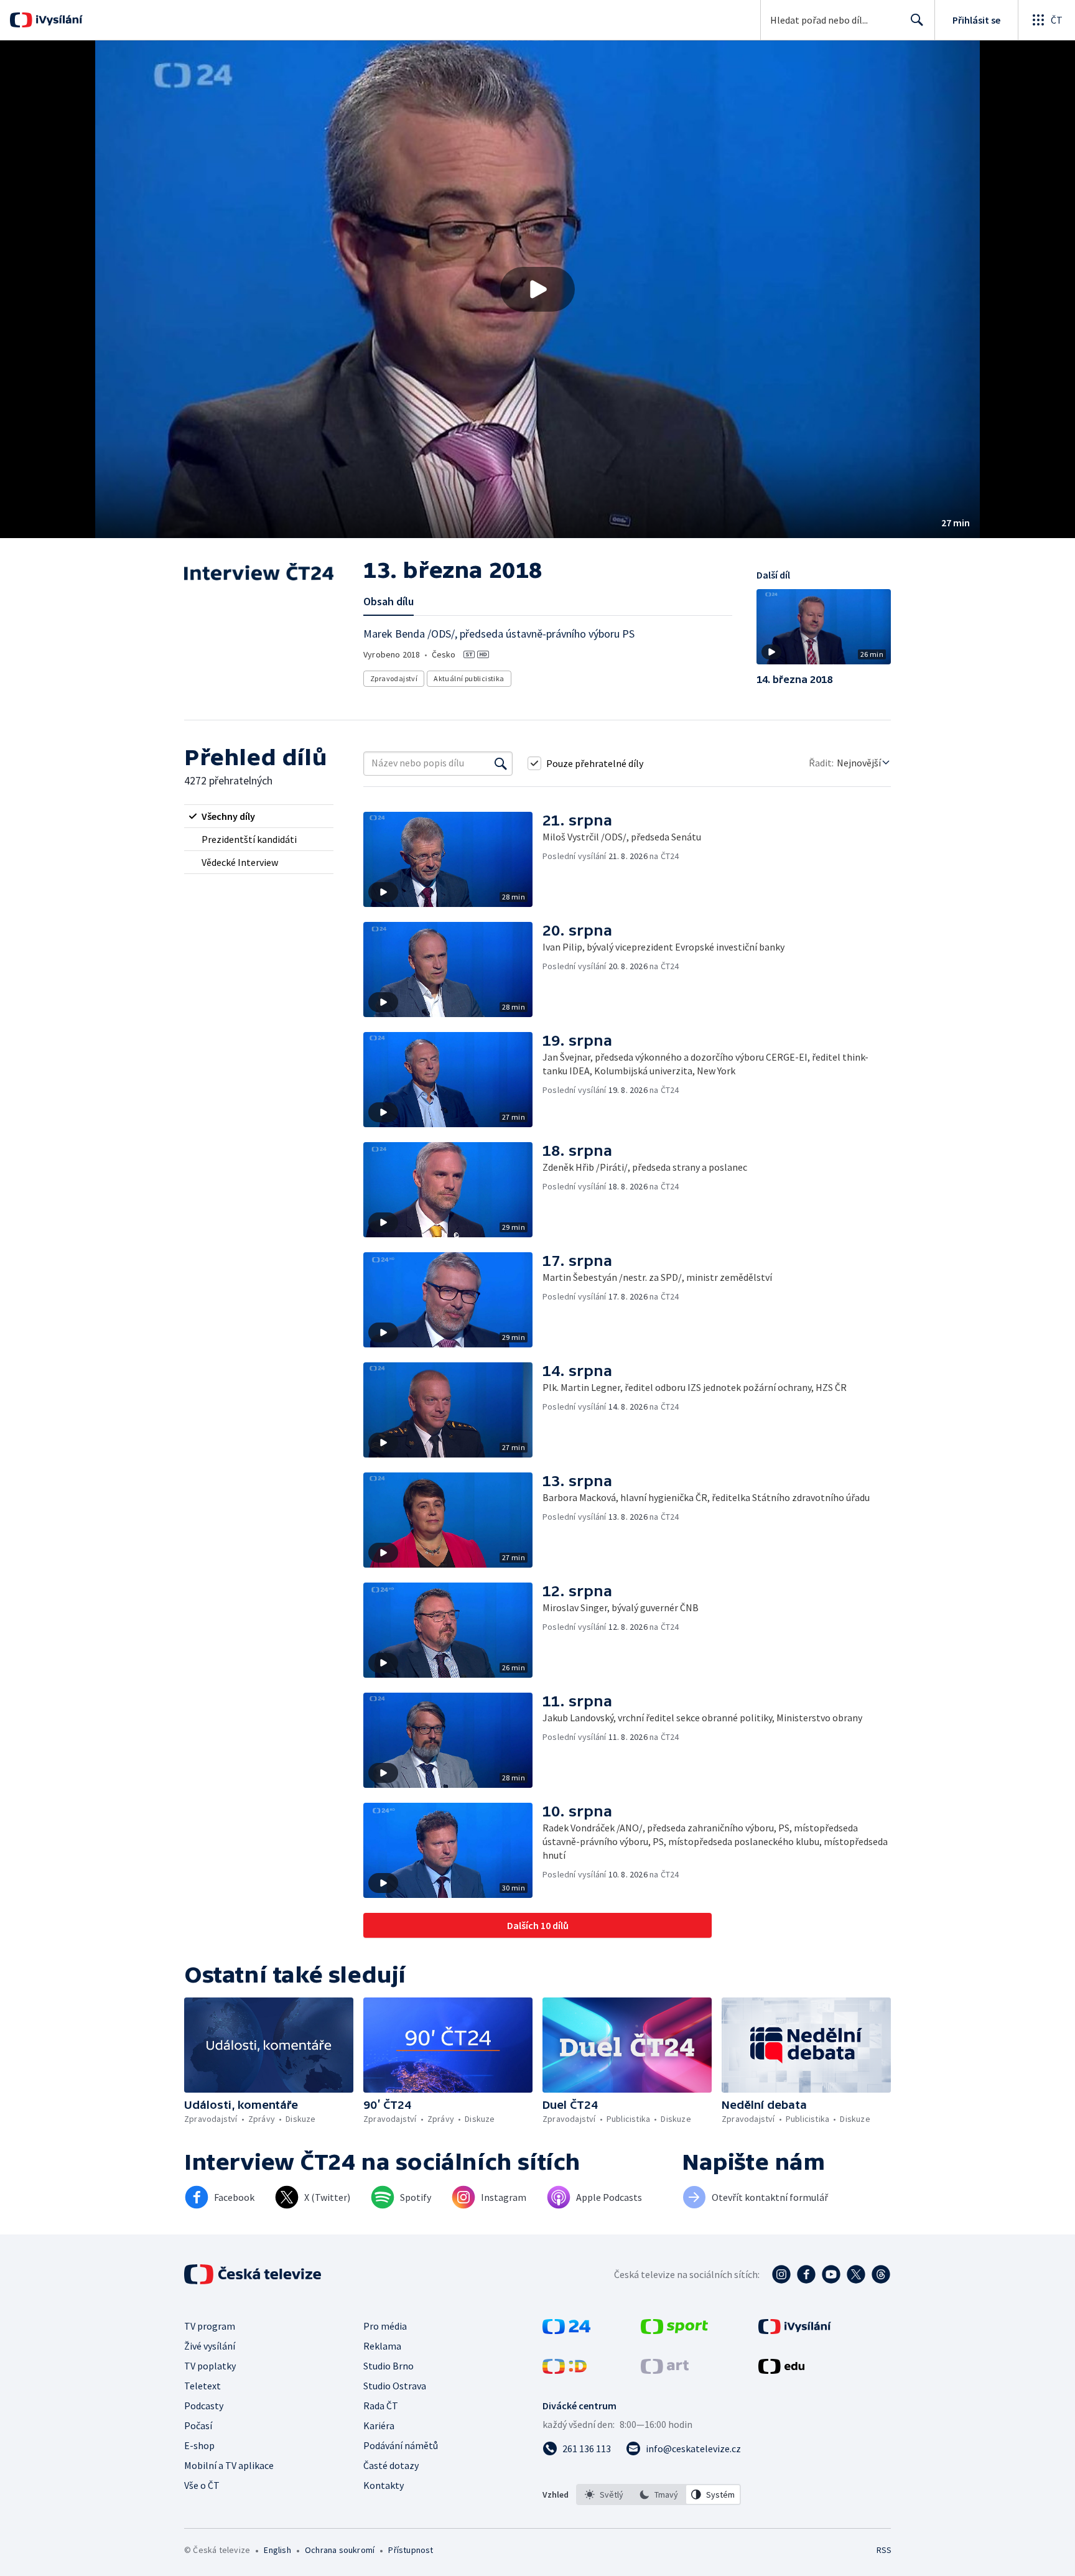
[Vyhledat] (501, 763)
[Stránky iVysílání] (795, 2330)
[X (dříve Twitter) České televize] (856, 2274)
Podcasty (204, 2406)
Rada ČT (381, 2406)
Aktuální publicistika (469, 678)
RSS (884, 2550)
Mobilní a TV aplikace (229, 2465)
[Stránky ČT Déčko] (565, 2370)
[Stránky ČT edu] (781, 2370)
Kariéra (379, 2425)
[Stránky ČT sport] (674, 2330)
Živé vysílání (210, 2346)
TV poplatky (210, 2366)
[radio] (259, 816)
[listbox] (658, 2495)
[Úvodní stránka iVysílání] (58, 20)
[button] (537, 289)
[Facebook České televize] (806, 2274)
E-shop (199, 2445)
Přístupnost (411, 2550)
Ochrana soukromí (340, 2550)
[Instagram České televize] (781, 2274)
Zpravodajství (394, 678)
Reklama (382, 2346)
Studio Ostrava (395, 2386)
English (277, 2550)
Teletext (202, 2386)
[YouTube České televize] (831, 2274)
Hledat (917, 20)
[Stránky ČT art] (665, 2370)
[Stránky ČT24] (566, 2330)
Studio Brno (389, 2366)
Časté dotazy (391, 2465)
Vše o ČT (202, 2485)
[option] (604, 2495)
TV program (210, 2326)
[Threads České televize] (881, 2274)
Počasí (198, 2425)
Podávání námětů (401, 2445)
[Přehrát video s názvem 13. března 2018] (537, 289)
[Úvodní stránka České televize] (254, 2274)
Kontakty (384, 2485)
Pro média (385, 2326)
